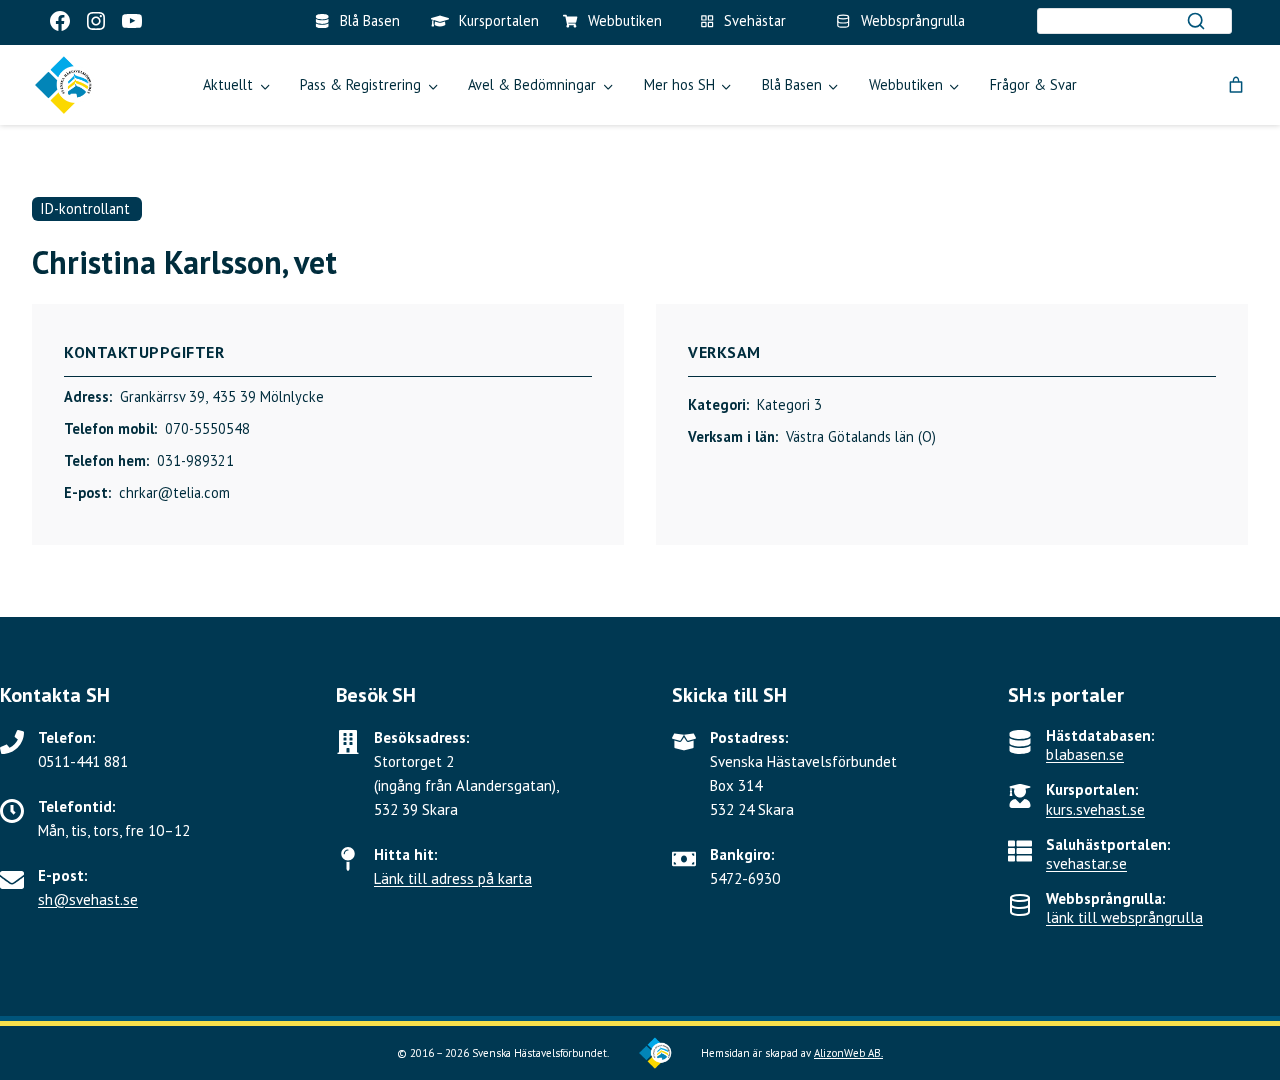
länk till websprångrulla (1124, 917)
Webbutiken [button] (906, 84)
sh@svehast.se (88, 899)
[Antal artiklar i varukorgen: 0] (1236, 85)
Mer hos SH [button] (679, 84)
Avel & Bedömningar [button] (532, 84)
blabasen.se (1085, 754)
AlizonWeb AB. (848, 1053)
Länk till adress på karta (453, 878)
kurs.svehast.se (1095, 809)
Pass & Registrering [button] (360, 84)
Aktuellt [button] (228, 84)
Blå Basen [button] (792, 84)
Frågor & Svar (1033, 84)
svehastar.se (1086, 863)
